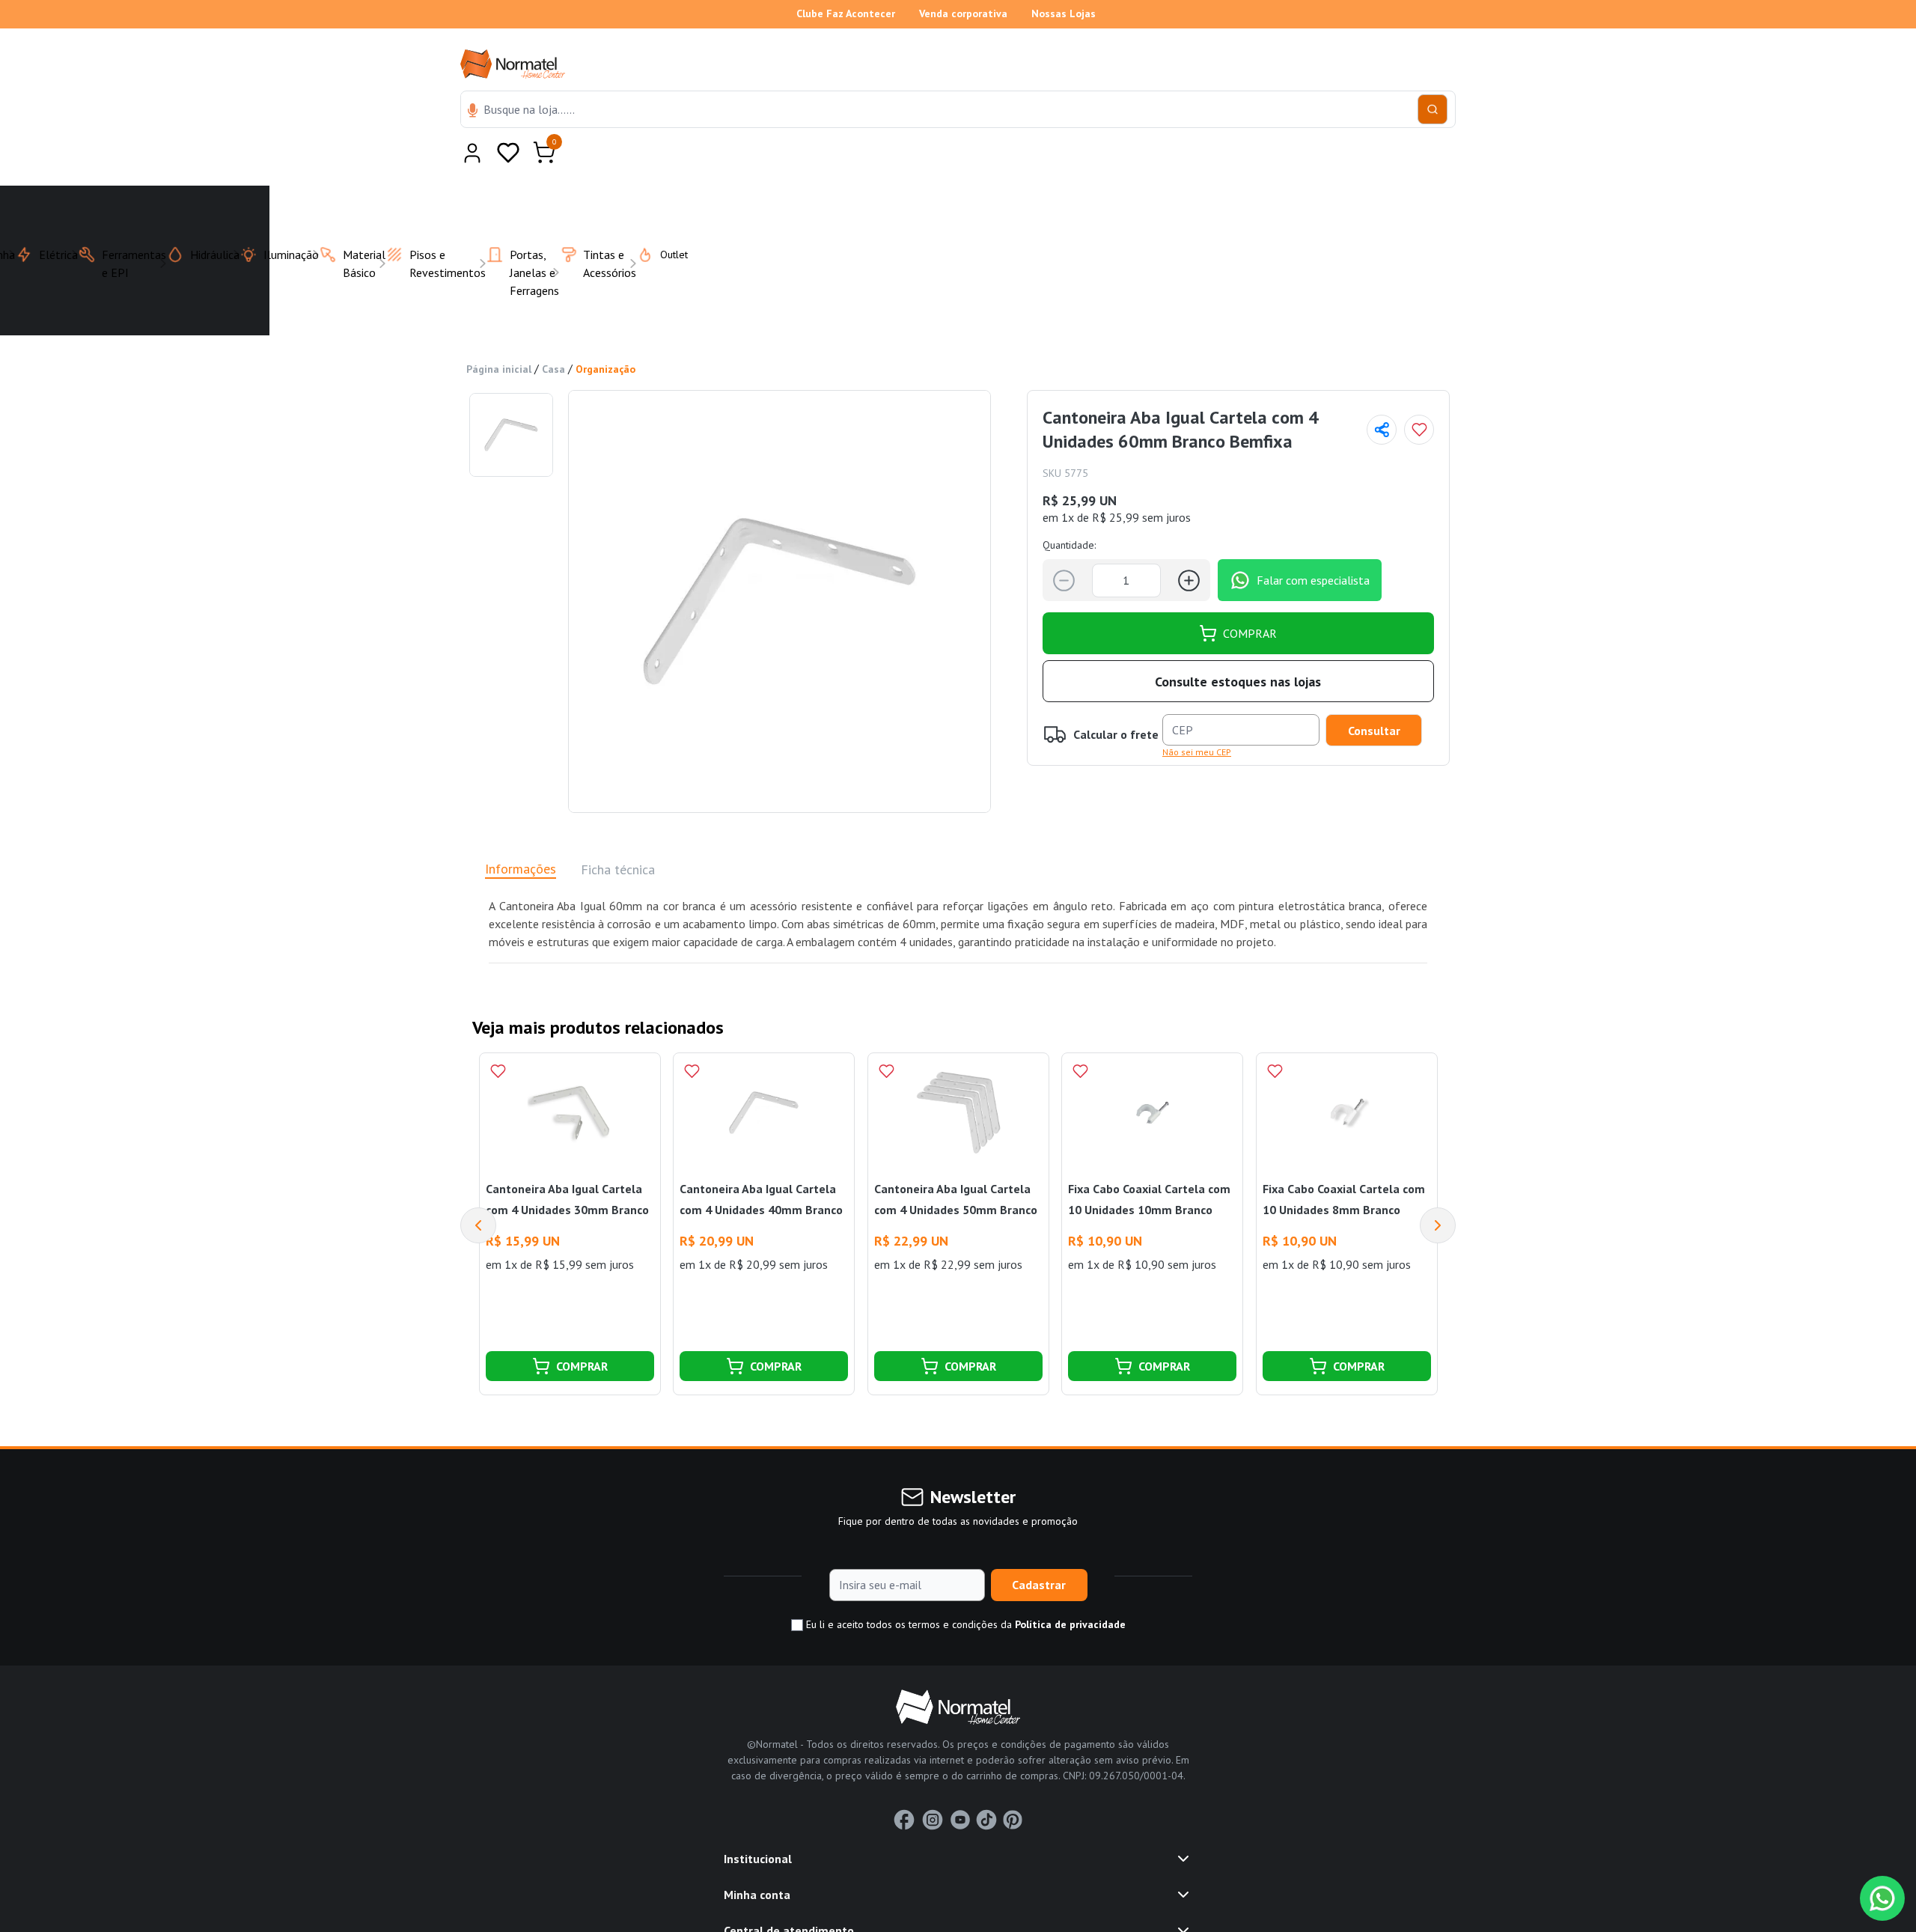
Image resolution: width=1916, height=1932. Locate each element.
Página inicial (499, 332)
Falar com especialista (1313, 543)
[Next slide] (1438, 1189)
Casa (553, 332)
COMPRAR (1250, 597)
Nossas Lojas (1064, 13)
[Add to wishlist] (1419, 393)
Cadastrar (1039, 1548)
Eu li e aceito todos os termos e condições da (964, 1588)
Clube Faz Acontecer (846, 13)
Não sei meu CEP (1197, 715)
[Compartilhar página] (1382, 393)
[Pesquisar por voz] (473, 112)
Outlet (665, 218)
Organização (605, 332)
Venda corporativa (963, 13)
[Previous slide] (478, 1189)
